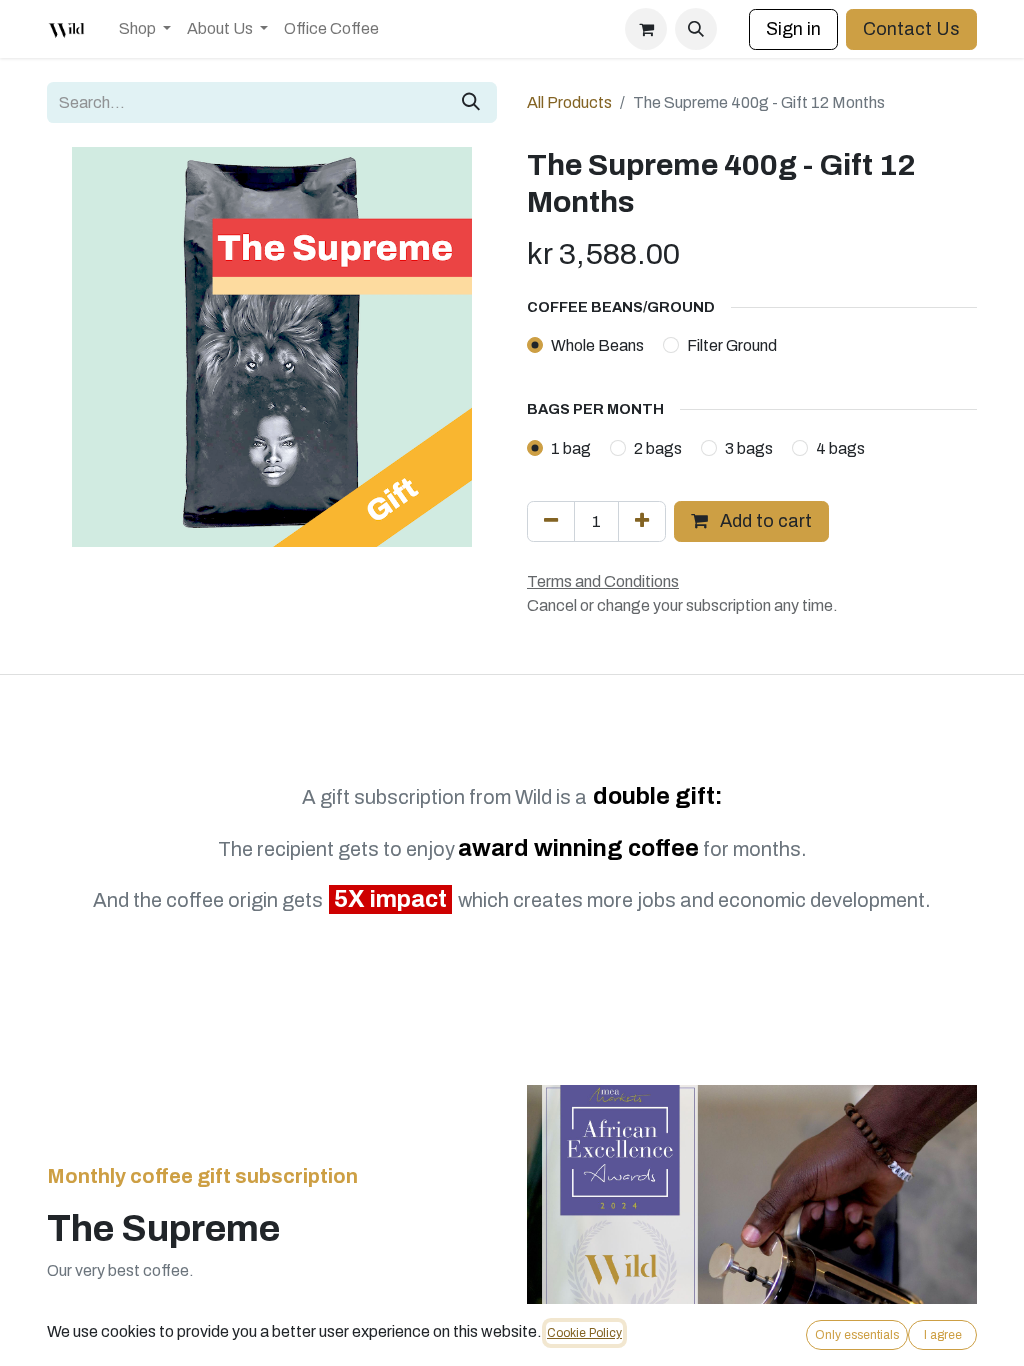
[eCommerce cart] (646, 29)
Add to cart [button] (764, 521)
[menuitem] (145, 29)
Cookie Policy (584, 1333)
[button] (696, 29)
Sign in (793, 29)
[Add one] (642, 521)
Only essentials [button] (857, 1335)
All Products (569, 102)
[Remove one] (551, 521)
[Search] (471, 102)
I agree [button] (943, 1335)
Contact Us (911, 29)
